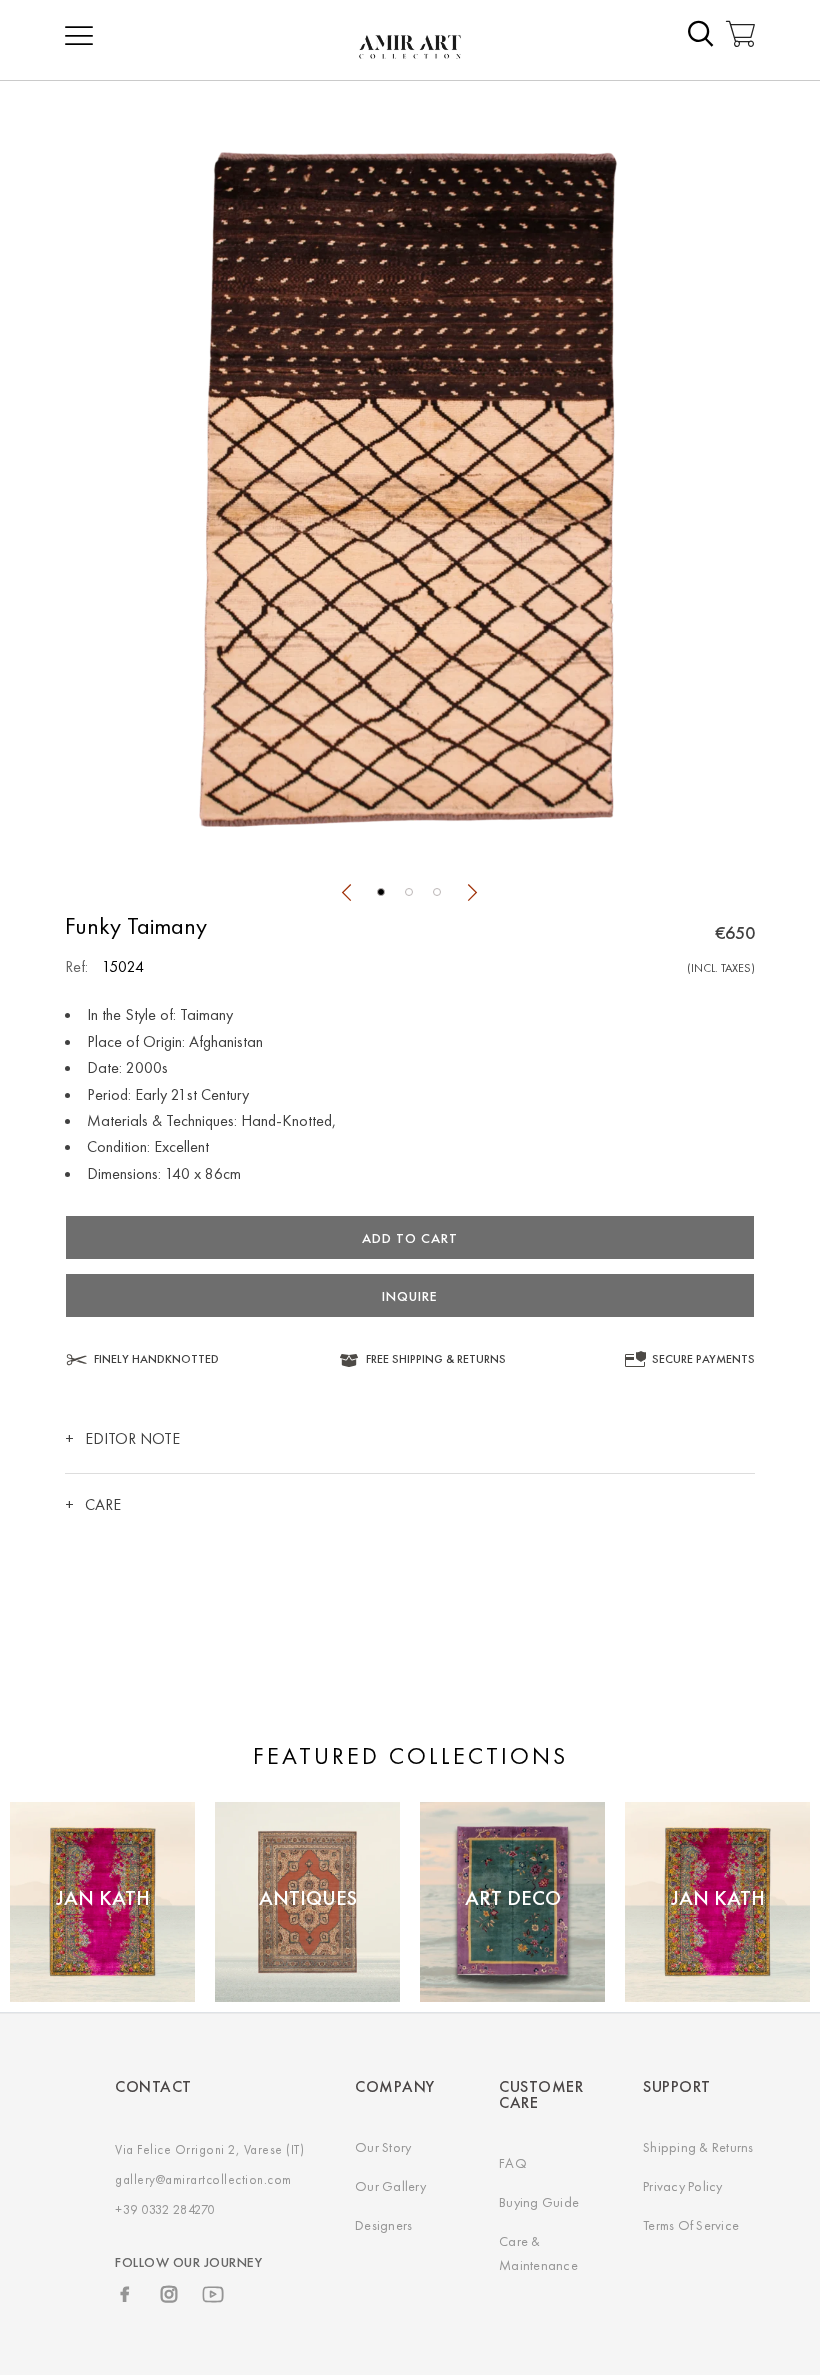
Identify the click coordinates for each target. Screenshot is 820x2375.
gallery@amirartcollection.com (203, 2179)
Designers (383, 2225)
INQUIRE (410, 1296)
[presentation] (346, 895)
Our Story (383, 2147)
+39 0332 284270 (165, 2209)
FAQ (513, 2163)
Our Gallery (390, 2186)
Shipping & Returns (698, 2147)
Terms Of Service (691, 2225)
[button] (381, 892)
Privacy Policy (683, 2186)
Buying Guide (539, 2202)
